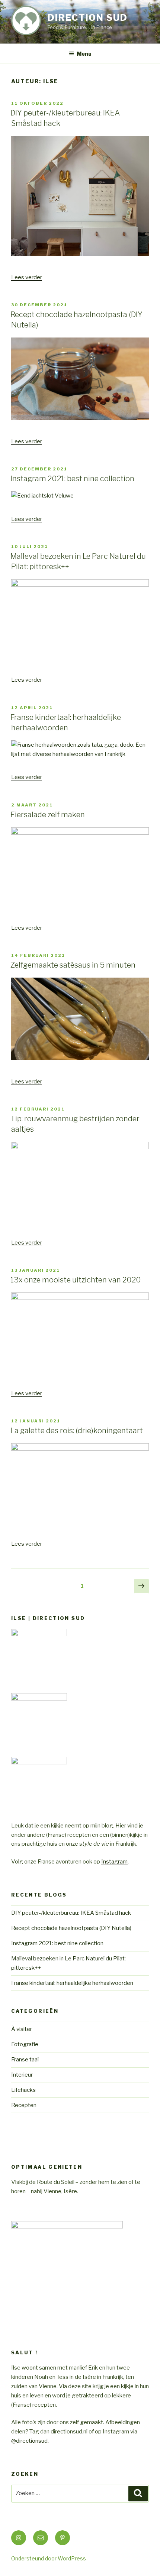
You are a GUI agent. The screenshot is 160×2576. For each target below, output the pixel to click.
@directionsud (29, 2441)
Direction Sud (88, 18)
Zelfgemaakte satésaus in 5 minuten (73, 965)
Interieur (22, 2075)
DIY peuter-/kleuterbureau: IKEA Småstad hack (71, 1913)
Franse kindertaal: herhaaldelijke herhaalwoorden (72, 1983)
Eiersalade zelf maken (48, 815)
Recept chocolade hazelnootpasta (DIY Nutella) (71, 1928)
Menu (84, 54)
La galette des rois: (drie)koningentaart (77, 1431)
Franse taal (25, 2060)
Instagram (114, 1862)
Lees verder (27, 277)
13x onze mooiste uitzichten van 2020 (76, 1280)
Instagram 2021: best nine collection (72, 479)
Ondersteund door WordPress (49, 2558)
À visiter (22, 2029)
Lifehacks (23, 2090)
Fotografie (25, 2044)
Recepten (24, 2105)
